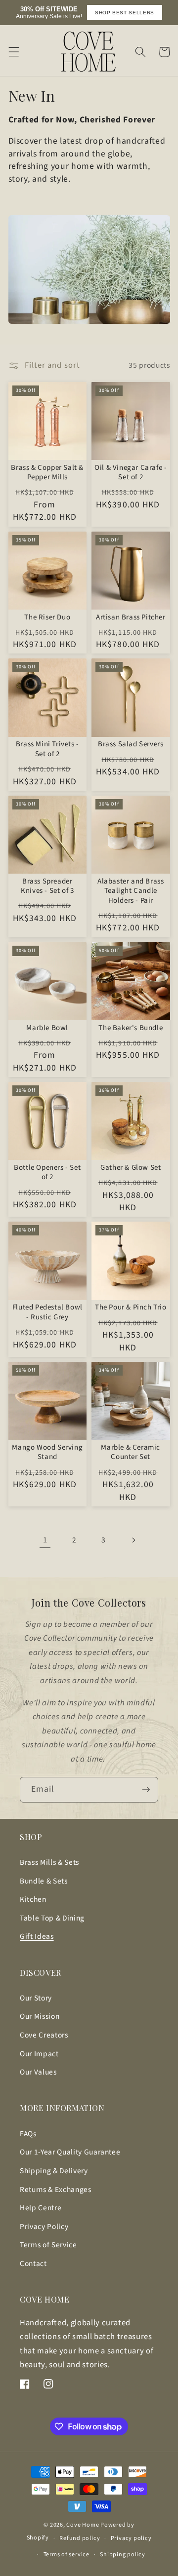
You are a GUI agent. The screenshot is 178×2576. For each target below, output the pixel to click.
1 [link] (45, 1540)
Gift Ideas (37, 1936)
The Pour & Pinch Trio (131, 1307)
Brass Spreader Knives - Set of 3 (47, 886)
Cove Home (83, 2525)
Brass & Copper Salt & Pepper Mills (47, 473)
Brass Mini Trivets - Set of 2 (47, 749)
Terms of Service (48, 2245)
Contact (33, 2264)
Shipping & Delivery (54, 2171)
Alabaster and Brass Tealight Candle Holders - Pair (131, 891)
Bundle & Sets (44, 1881)
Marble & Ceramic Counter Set (131, 1452)
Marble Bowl (47, 1028)
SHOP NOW (147, 13)
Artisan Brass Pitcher (131, 617)
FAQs (28, 2134)
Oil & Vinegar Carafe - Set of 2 (131, 473)
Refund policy (80, 2538)
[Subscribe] (146, 1790)
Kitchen (33, 1899)
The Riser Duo (47, 617)
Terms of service (67, 2555)
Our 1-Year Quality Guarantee (70, 2152)
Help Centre (41, 2208)
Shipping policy (123, 2555)
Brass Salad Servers (131, 744)
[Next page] (133, 1540)
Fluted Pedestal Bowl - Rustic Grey (47, 1312)
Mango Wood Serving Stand (47, 1452)
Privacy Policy (44, 2227)
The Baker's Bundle (131, 1028)
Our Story (36, 1998)
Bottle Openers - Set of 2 (47, 1173)
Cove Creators (44, 2035)
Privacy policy (131, 2538)
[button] (13, 52)
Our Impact (39, 2054)
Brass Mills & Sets (49, 1862)
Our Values (38, 2072)
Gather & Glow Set (131, 1168)
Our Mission (40, 2016)
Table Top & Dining (52, 1918)
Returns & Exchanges (56, 2190)
